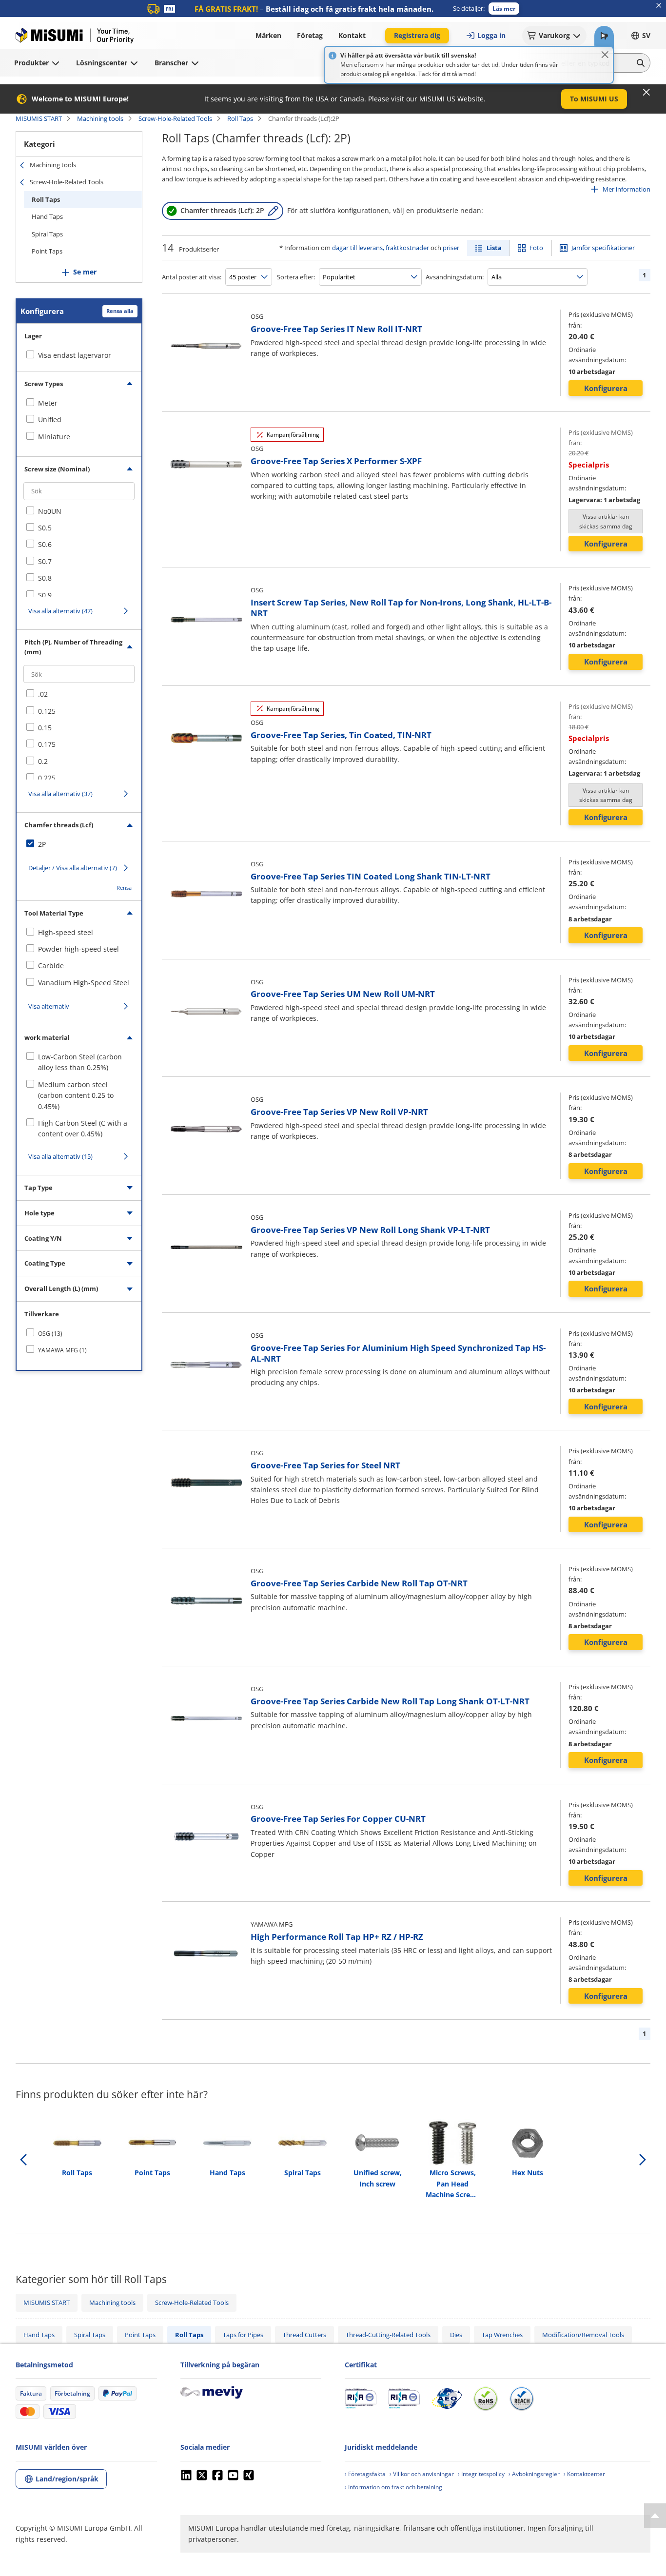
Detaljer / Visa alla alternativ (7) (73, 868)
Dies (456, 2335)
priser (451, 248)
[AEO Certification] (447, 2399)
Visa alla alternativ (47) (60, 611)
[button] (504, 9)
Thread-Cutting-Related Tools (388, 2335)
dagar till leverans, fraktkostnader (381, 248)
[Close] (605, 55)
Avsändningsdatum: (455, 277)
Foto (536, 248)
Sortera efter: (296, 277)
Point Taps (47, 251)
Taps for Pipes (243, 2335)
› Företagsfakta (365, 2474)
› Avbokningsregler (534, 2474)
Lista (494, 248)
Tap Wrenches (502, 2335)
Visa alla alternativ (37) (60, 794)
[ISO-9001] (361, 2399)
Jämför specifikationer (603, 248)
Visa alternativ (49, 1006)
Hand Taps (47, 216)
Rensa (124, 888)
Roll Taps (240, 118)
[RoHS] (486, 2399)
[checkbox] (79, 403)
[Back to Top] (655, 2516)
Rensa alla (120, 311)
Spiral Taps (47, 234)
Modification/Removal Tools (583, 2335)
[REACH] (522, 2399)
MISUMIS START (39, 118)
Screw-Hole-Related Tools (175, 118)
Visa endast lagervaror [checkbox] (75, 355)
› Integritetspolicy (481, 2474)
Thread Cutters (304, 2335)
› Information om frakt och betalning (393, 2487)
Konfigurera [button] (606, 388)
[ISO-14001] (404, 2399)
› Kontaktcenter (584, 2474)
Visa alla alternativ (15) (60, 1156)
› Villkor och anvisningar (422, 2474)
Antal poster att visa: (192, 277)
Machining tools (100, 118)
